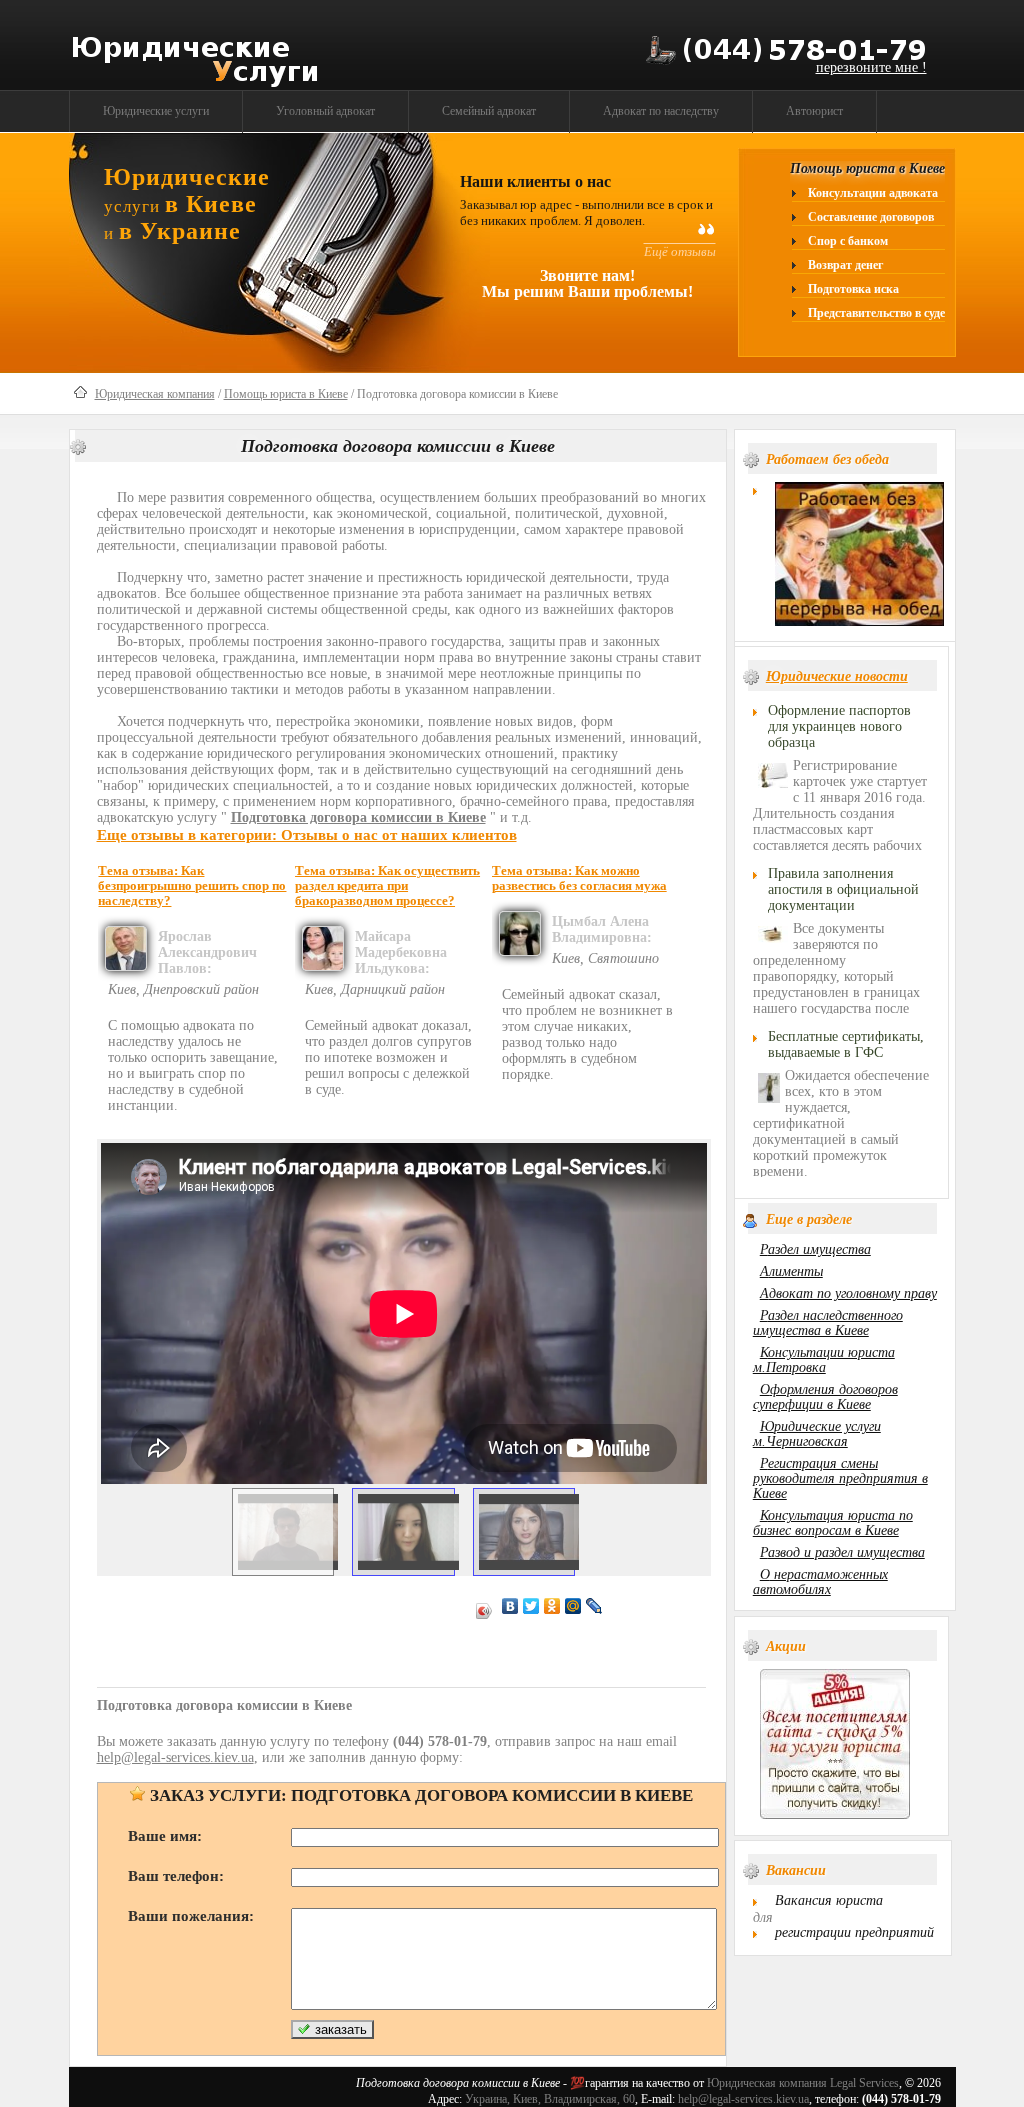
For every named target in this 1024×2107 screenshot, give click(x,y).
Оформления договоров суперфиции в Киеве (825, 1397)
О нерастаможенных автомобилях (820, 1582)
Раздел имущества (815, 1249)
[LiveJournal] (594, 1606)
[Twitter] (531, 1606)
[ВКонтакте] (510, 1606)
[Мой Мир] (573, 1606)
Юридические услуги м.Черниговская (817, 1434)
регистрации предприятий (854, 1932)
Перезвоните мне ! (871, 67)
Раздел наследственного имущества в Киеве (828, 1323)
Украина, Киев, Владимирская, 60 (550, 2099)
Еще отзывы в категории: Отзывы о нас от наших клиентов (307, 834)
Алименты (791, 1271)
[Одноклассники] (552, 1606)
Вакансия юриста (829, 1900)
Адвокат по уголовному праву (848, 1293)
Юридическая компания (155, 394)
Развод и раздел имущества (842, 1552)
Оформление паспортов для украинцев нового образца (839, 726)
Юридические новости (837, 676)
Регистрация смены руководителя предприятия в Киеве (840, 1478)
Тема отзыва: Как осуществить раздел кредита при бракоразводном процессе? (387, 886)
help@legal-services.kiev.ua (743, 2099)
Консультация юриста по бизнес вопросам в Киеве (833, 1523)
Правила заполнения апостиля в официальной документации (843, 889)
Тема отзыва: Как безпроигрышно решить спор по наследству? (192, 886)
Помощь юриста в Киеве (286, 394)
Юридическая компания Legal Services (803, 2083)
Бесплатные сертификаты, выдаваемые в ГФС (846, 1044)
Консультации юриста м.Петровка (824, 1360)
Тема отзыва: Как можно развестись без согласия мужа (579, 878)
